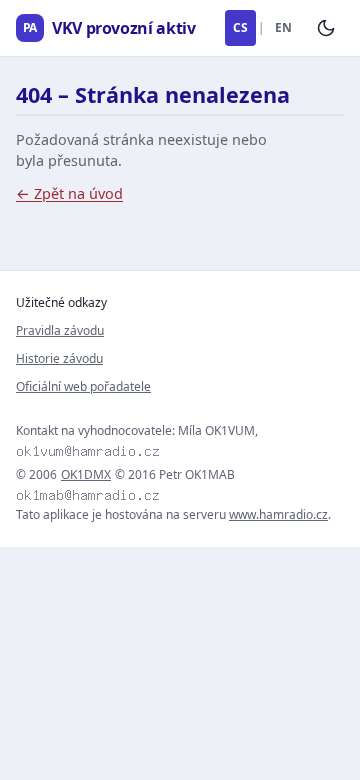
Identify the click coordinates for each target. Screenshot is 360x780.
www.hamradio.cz (278, 514)
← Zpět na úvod (69, 193)
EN (283, 27)
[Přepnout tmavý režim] (326, 28)
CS (240, 27)
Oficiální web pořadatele (83, 386)
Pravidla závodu (60, 330)
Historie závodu (59, 358)
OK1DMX (86, 475)
